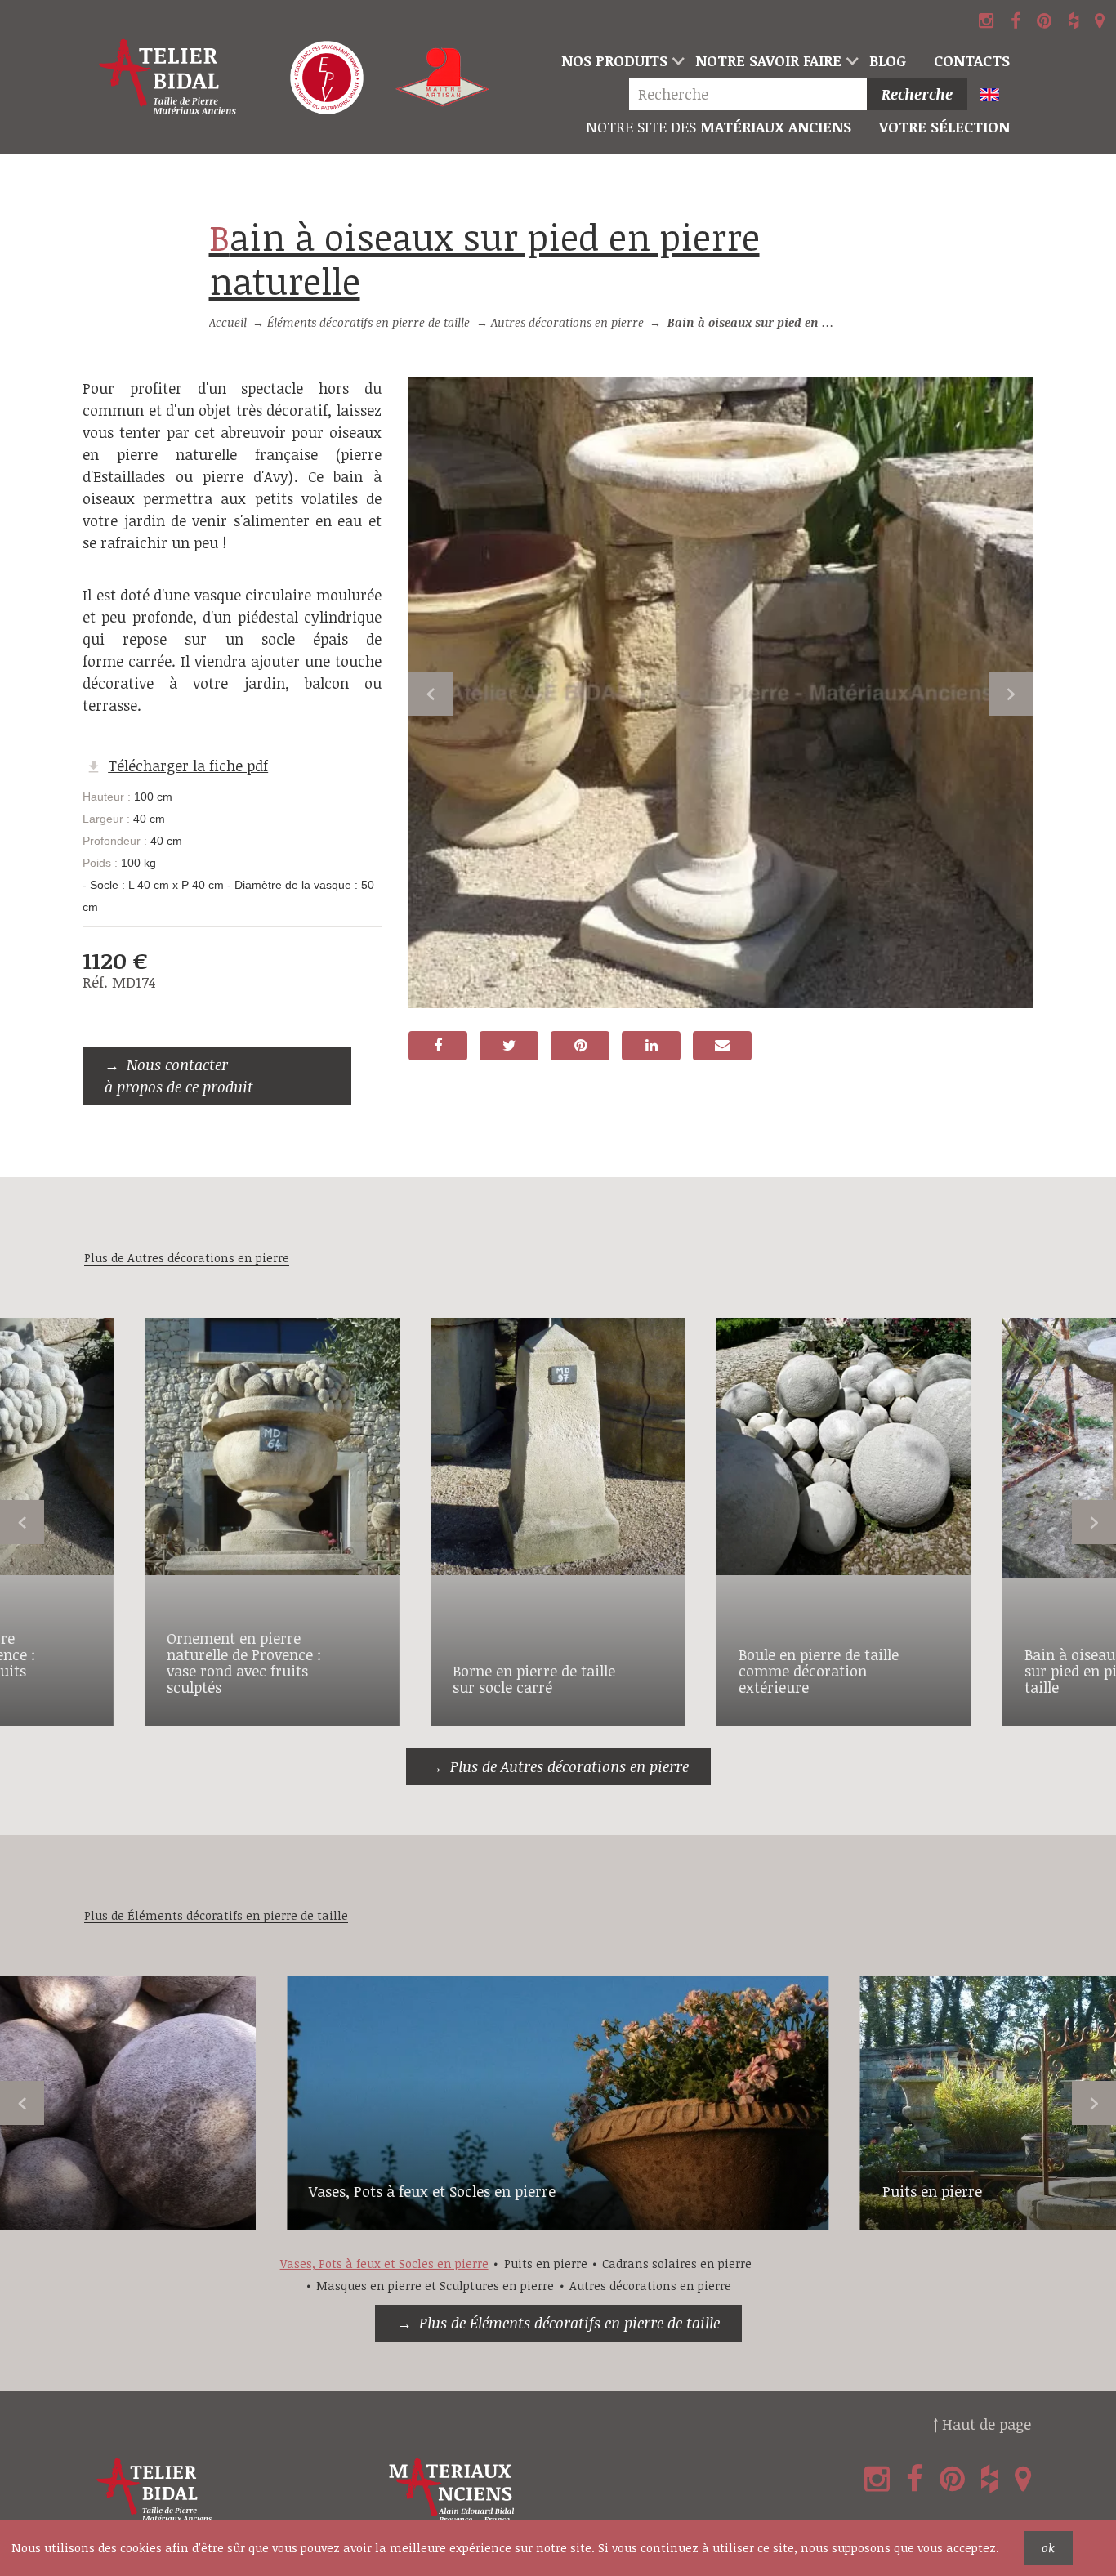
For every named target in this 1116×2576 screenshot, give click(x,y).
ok (1048, 2548)
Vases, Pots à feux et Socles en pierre (432, 2191)
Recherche (917, 94)
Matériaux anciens (719, 127)
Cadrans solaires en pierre (677, 2263)
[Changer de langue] (996, 96)
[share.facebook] (438, 1046)
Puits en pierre (932, 2191)
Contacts (972, 60)
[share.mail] (722, 1046)
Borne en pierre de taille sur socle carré (534, 1679)
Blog (888, 60)
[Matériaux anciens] (531, 2491)
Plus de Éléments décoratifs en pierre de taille (569, 2323)
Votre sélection (944, 127)
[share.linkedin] (651, 1046)
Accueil (228, 322)
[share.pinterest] (580, 1046)
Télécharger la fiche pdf (188, 766)
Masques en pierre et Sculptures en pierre (435, 2286)
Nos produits (614, 60)
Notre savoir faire (768, 60)
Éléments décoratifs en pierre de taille (368, 322)
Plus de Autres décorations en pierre (569, 1766)
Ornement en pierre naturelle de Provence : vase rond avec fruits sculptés (244, 1662)
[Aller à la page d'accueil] (168, 78)
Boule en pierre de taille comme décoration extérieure (819, 1671)
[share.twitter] (509, 1046)
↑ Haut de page (982, 2424)
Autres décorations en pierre (567, 322)
